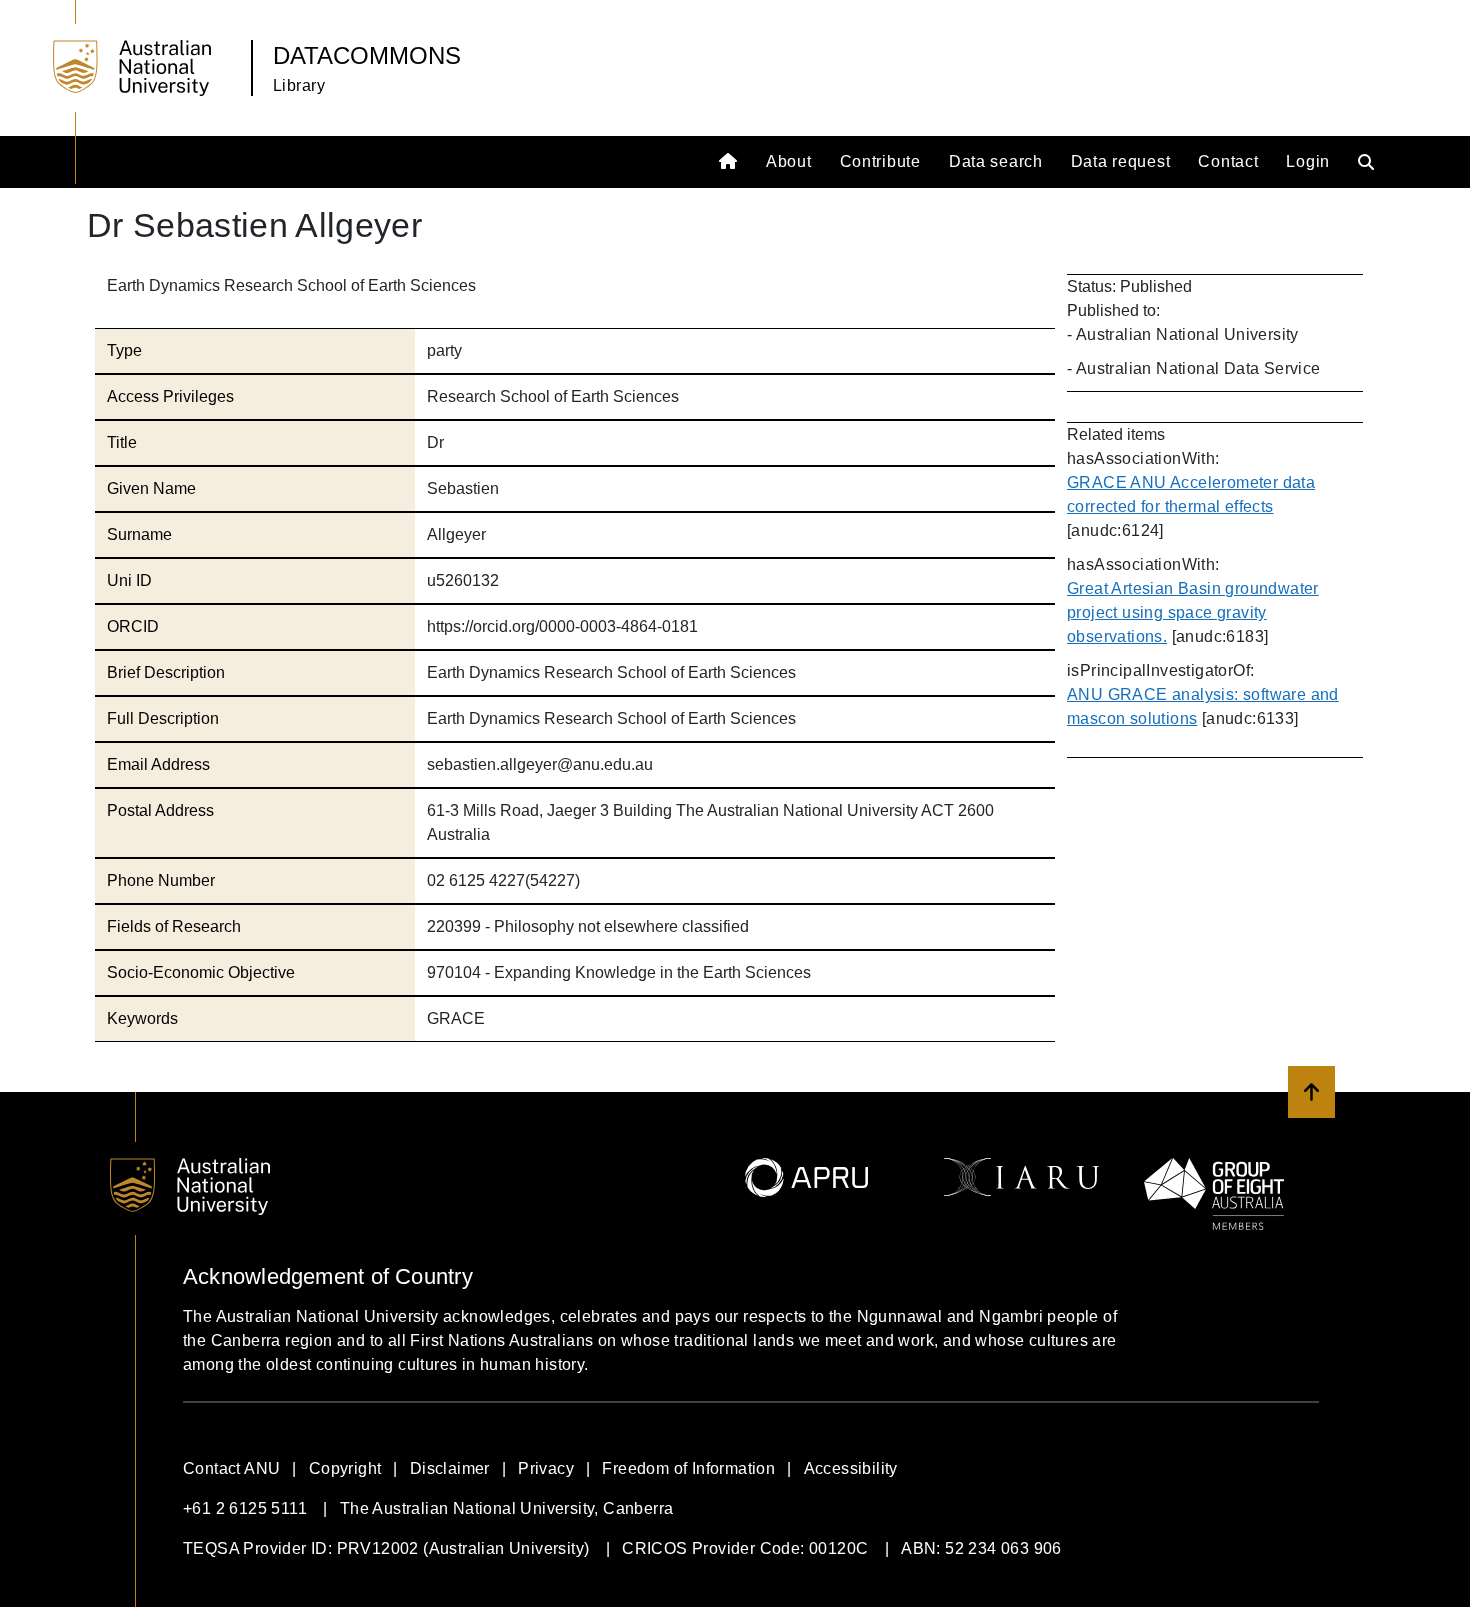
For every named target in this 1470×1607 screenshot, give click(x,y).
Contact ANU (231, 1468)
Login (1308, 161)
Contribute (880, 161)
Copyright (345, 1468)
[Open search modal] (1370, 162)
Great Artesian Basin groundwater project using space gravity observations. (1193, 612)
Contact (1228, 161)
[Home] (730, 162)
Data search (996, 161)
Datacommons (367, 55)
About (789, 161)
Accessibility (851, 1468)
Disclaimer (450, 1468)
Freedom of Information (688, 1468)
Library (299, 85)
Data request (1121, 161)
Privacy (546, 1468)
